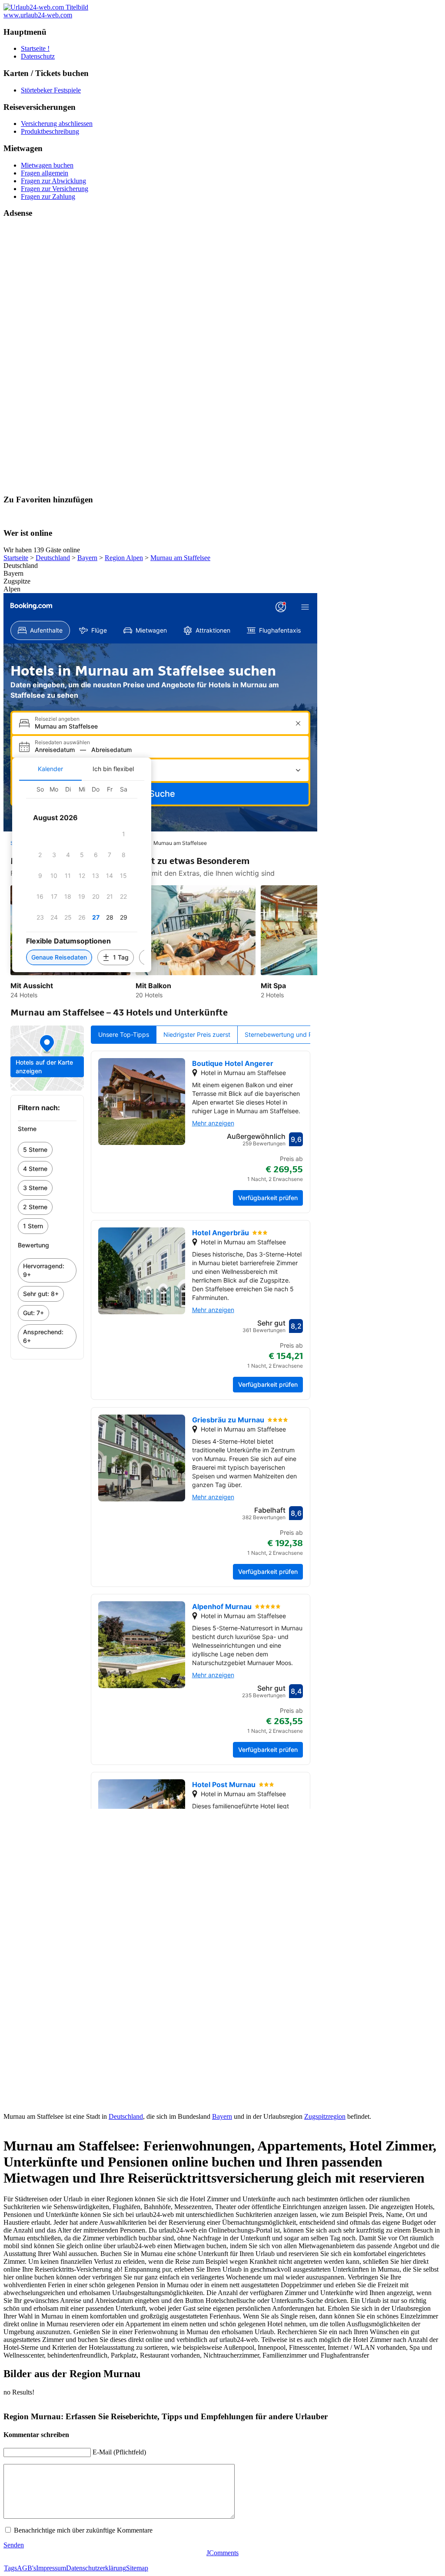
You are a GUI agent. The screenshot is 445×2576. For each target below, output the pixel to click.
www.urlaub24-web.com (38, 15)
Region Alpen (124, 558)
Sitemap (137, 2568)
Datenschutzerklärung (96, 2568)
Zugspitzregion (325, 2116)
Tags (10, 2568)
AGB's (27, 2568)
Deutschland (53, 558)
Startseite (16, 558)
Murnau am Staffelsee (180, 558)
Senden (14, 2545)
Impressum (51, 2568)
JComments (222, 2553)
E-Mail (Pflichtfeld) (119, 2452)
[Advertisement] (222, 356)
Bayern (87, 558)
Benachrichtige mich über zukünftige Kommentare (83, 2530)
